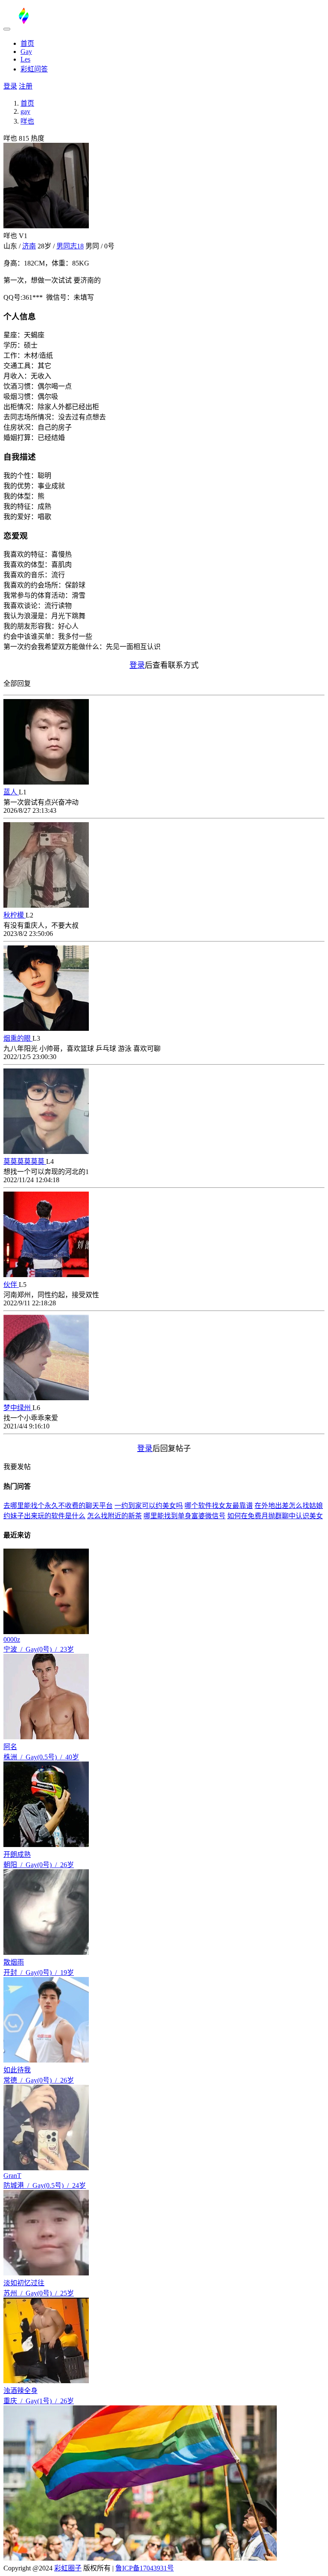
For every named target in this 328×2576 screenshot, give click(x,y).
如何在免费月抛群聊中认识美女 (275, 1516)
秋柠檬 (15, 915)
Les (25, 59)
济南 (29, 246)
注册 (26, 86)
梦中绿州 (18, 1408)
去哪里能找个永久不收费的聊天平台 (58, 1506)
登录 (10, 86)
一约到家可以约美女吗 (149, 1506)
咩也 (27, 121)
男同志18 (70, 246)
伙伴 (11, 1285)
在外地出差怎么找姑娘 (289, 1506)
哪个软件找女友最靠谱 (219, 1506)
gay (25, 111)
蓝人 (11, 792)
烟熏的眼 (18, 1038)
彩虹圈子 (68, 2568)
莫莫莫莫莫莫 (25, 1161)
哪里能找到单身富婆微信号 (184, 1516)
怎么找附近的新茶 (114, 1516)
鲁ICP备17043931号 (145, 2568)
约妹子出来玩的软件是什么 (44, 1516)
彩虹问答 (34, 69)
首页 (27, 43)
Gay (26, 52)
